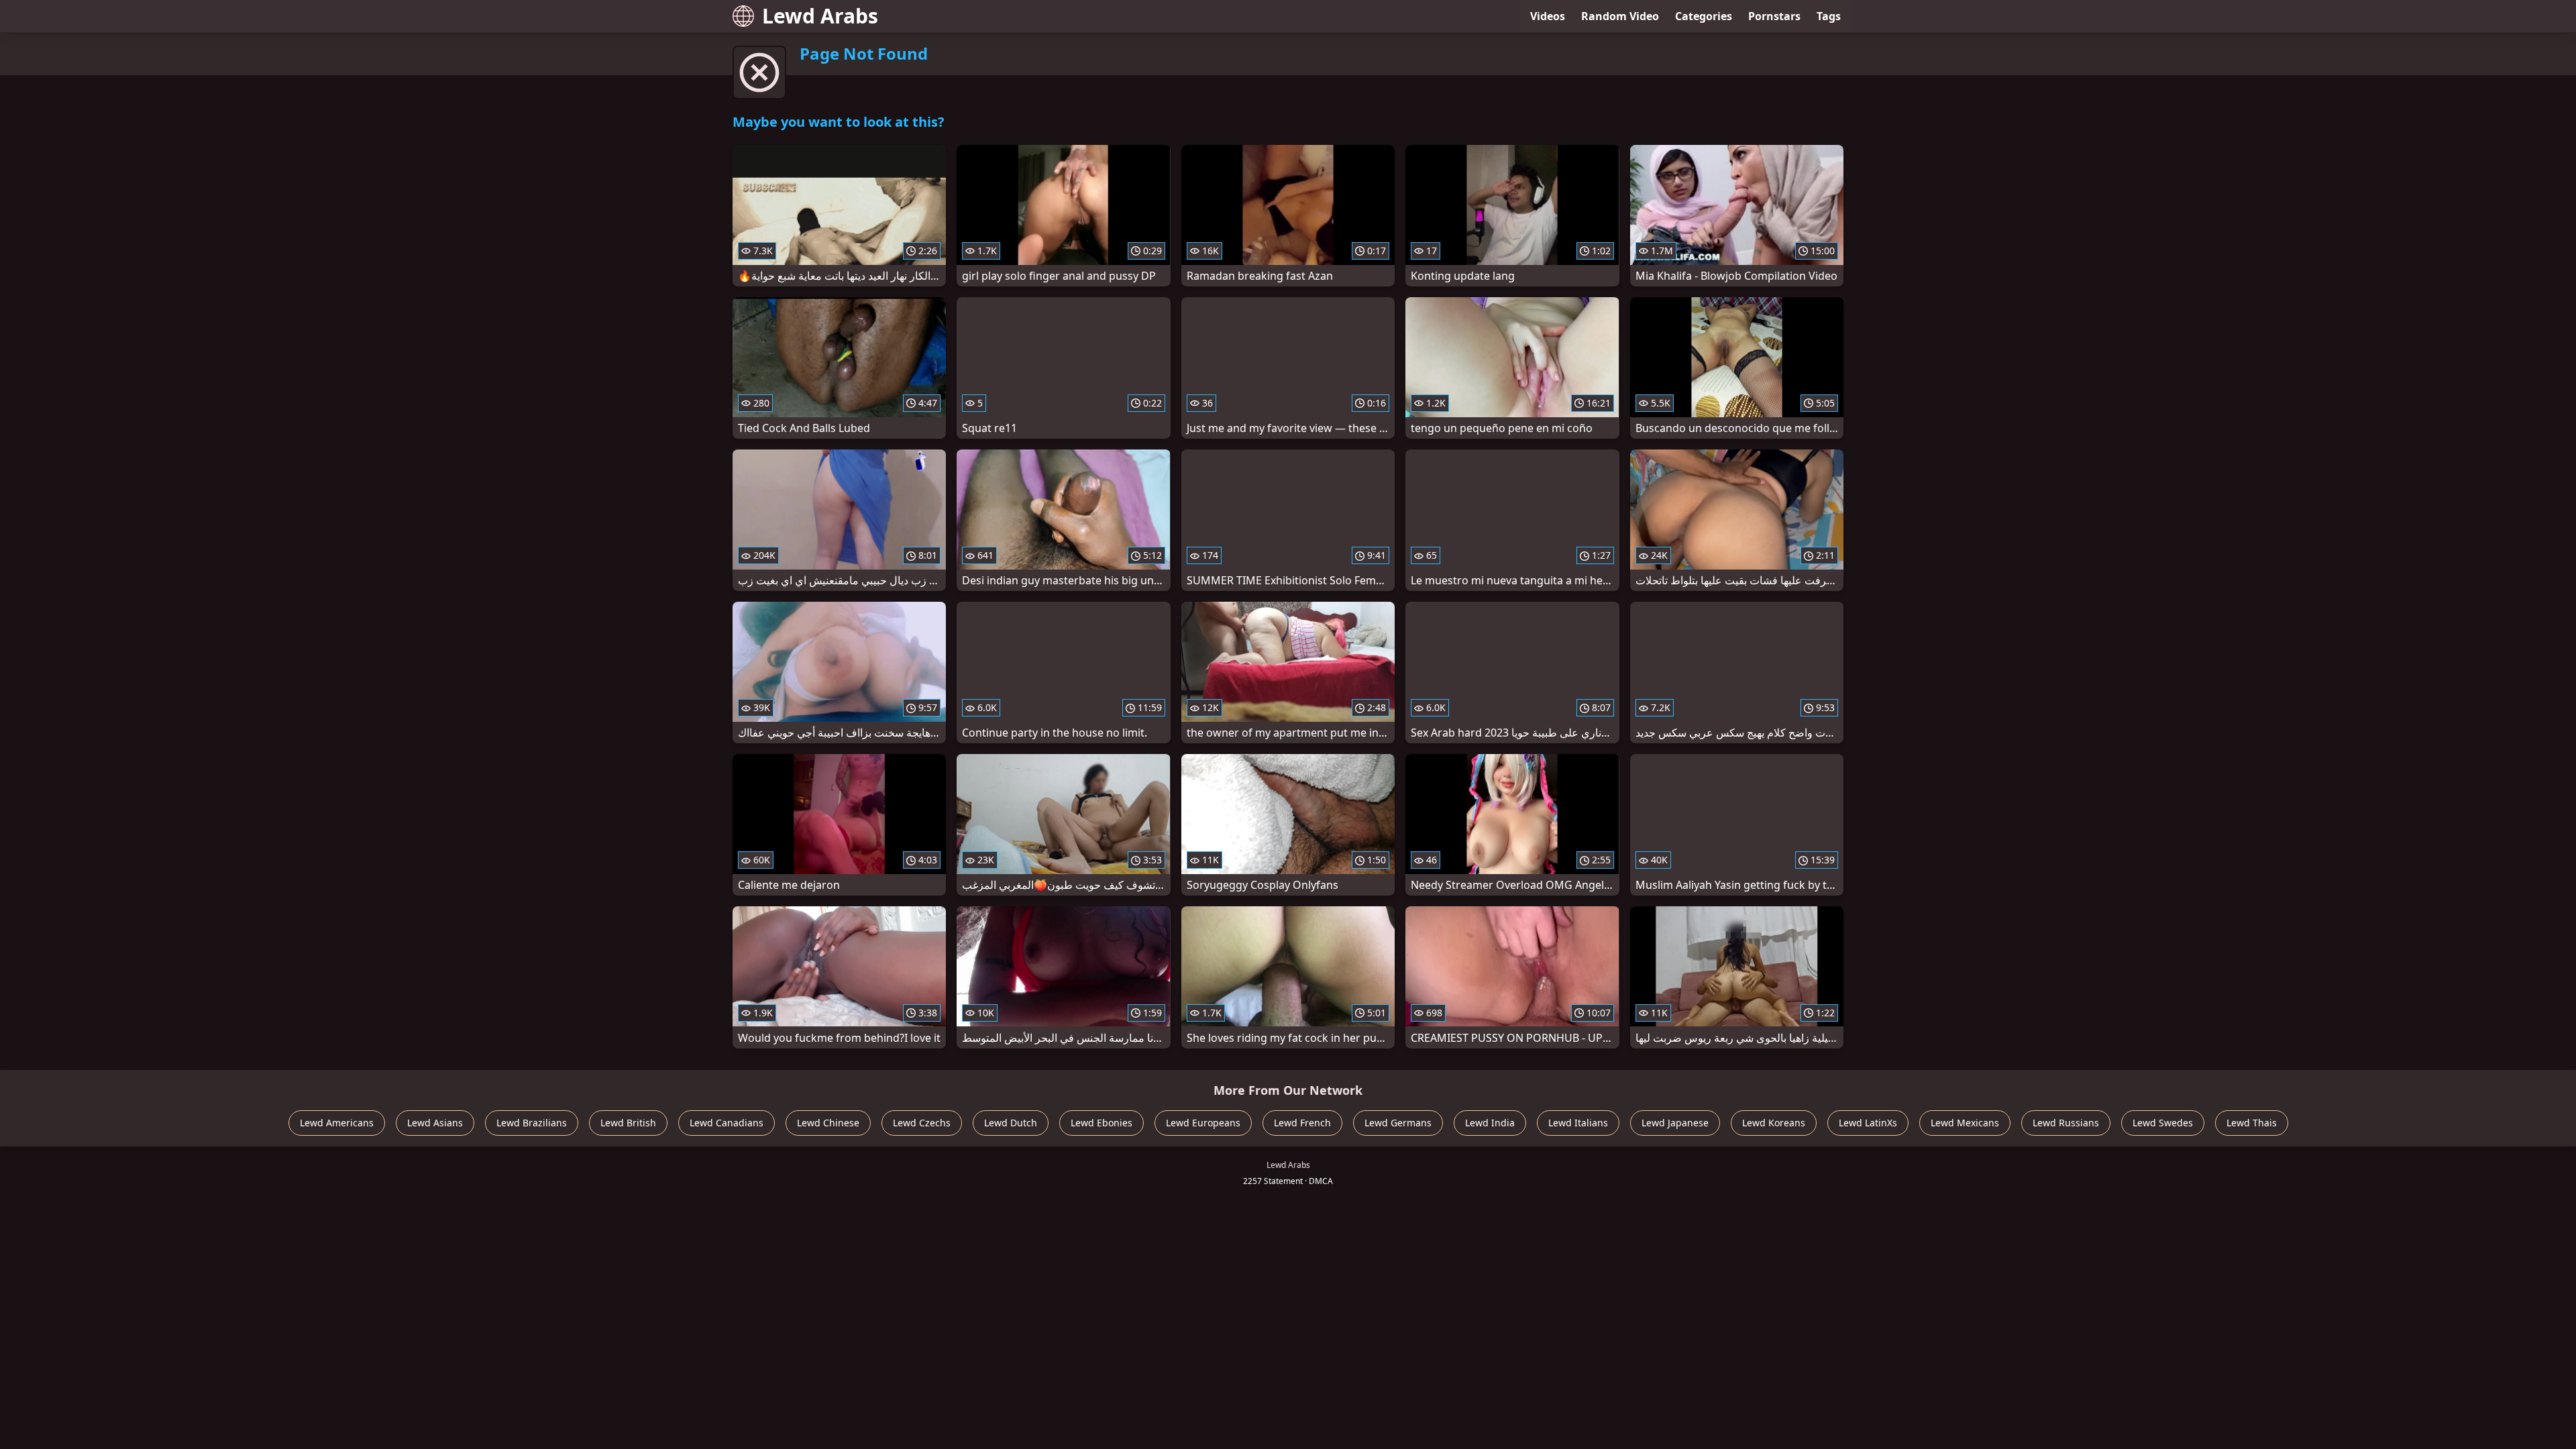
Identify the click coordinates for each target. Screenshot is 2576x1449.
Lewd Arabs (820, 16)
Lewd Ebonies (1102, 1123)
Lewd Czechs (922, 1123)
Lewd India (1490, 1123)
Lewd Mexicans (1965, 1123)
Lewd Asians (435, 1123)
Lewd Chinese (828, 1123)
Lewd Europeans (1203, 1123)
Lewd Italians (1578, 1123)
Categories (1704, 16)
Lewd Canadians (727, 1123)
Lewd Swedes (2163, 1123)
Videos (1548, 16)
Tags (1829, 16)
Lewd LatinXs (1868, 1123)
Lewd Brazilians (532, 1123)
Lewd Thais (2252, 1123)
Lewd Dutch (1011, 1123)
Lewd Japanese (1675, 1123)
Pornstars (1774, 16)
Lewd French (1302, 1123)
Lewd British (628, 1123)
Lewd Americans (337, 1123)
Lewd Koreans (1774, 1123)
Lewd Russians (2066, 1123)
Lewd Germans (1398, 1123)
